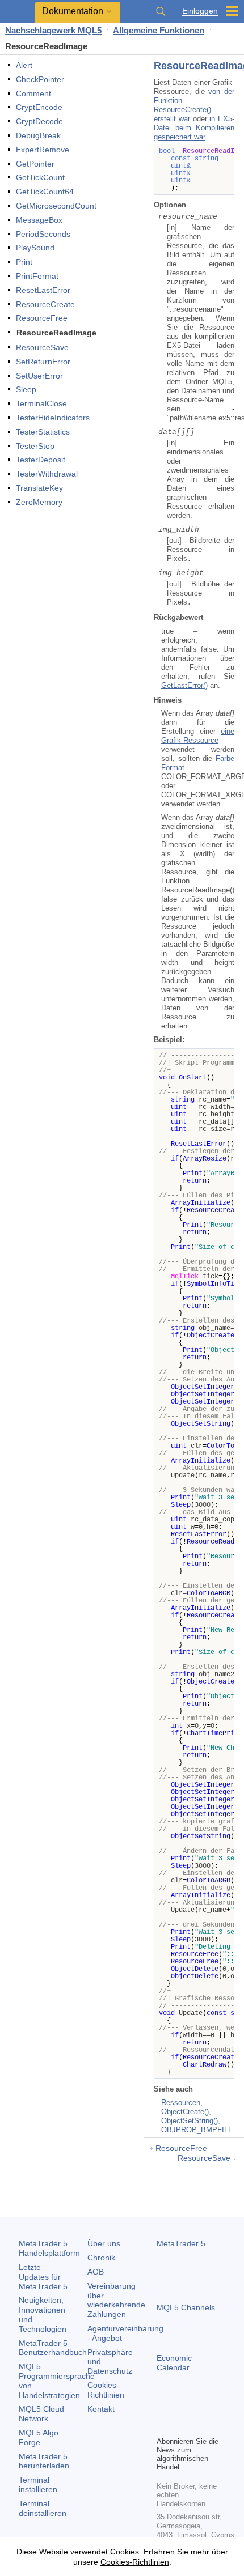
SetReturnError (43, 362)
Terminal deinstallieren (43, 2508)
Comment (33, 93)
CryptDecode (39, 121)
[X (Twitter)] (200, 2408)
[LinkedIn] (163, 2426)
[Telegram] (182, 2408)
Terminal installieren (38, 2484)
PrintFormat (37, 276)
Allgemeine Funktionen (159, 30)
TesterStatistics (43, 432)
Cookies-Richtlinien (106, 2390)
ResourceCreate (45, 304)
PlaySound (35, 248)
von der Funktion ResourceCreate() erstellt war (194, 105)
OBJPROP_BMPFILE (197, 2130)
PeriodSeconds (43, 234)
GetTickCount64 (45, 192)
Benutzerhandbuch (53, 2348)
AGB (96, 2272)
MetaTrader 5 (181, 2243)
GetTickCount (40, 177)
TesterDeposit (41, 460)
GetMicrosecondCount (56, 206)
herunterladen (44, 2461)
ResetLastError (43, 290)
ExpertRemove (43, 150)
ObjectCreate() (185, 2112)
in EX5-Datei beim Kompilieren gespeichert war (194, 128)
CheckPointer (40, 79)
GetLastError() (184, 685)
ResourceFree (42, 318)
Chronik (101, 2258)
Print (24, 262)
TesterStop (35, 446)
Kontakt (101, 2409)
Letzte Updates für (43, 2277)
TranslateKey (39, 488)
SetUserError (39, 376)
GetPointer (35, 164)
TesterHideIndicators (53, 418)
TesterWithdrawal (47, 474)
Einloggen (200, 11)
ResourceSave (42, 347)
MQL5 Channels (186, 2307)
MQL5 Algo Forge (39, 2437)
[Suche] (161, 11)
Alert (24, 65)
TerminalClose (41, 403)
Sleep (26, 389)
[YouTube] (218, 2408)
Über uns (104, 2243)
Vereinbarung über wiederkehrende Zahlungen (116, 2300)
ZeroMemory (39, 502)
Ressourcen (181, 2103)
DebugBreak (38, 135)
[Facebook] (163, 2408)
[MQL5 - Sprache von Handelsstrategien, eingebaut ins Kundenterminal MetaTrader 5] (18, 12)
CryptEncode (39, 107)
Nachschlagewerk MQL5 (53, 30)
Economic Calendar (174, 2363)
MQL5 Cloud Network (41, 2414)
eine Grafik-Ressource (198, 736)
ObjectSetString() (190, 2121)
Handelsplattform (49, 2248)
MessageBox (39, 220)
